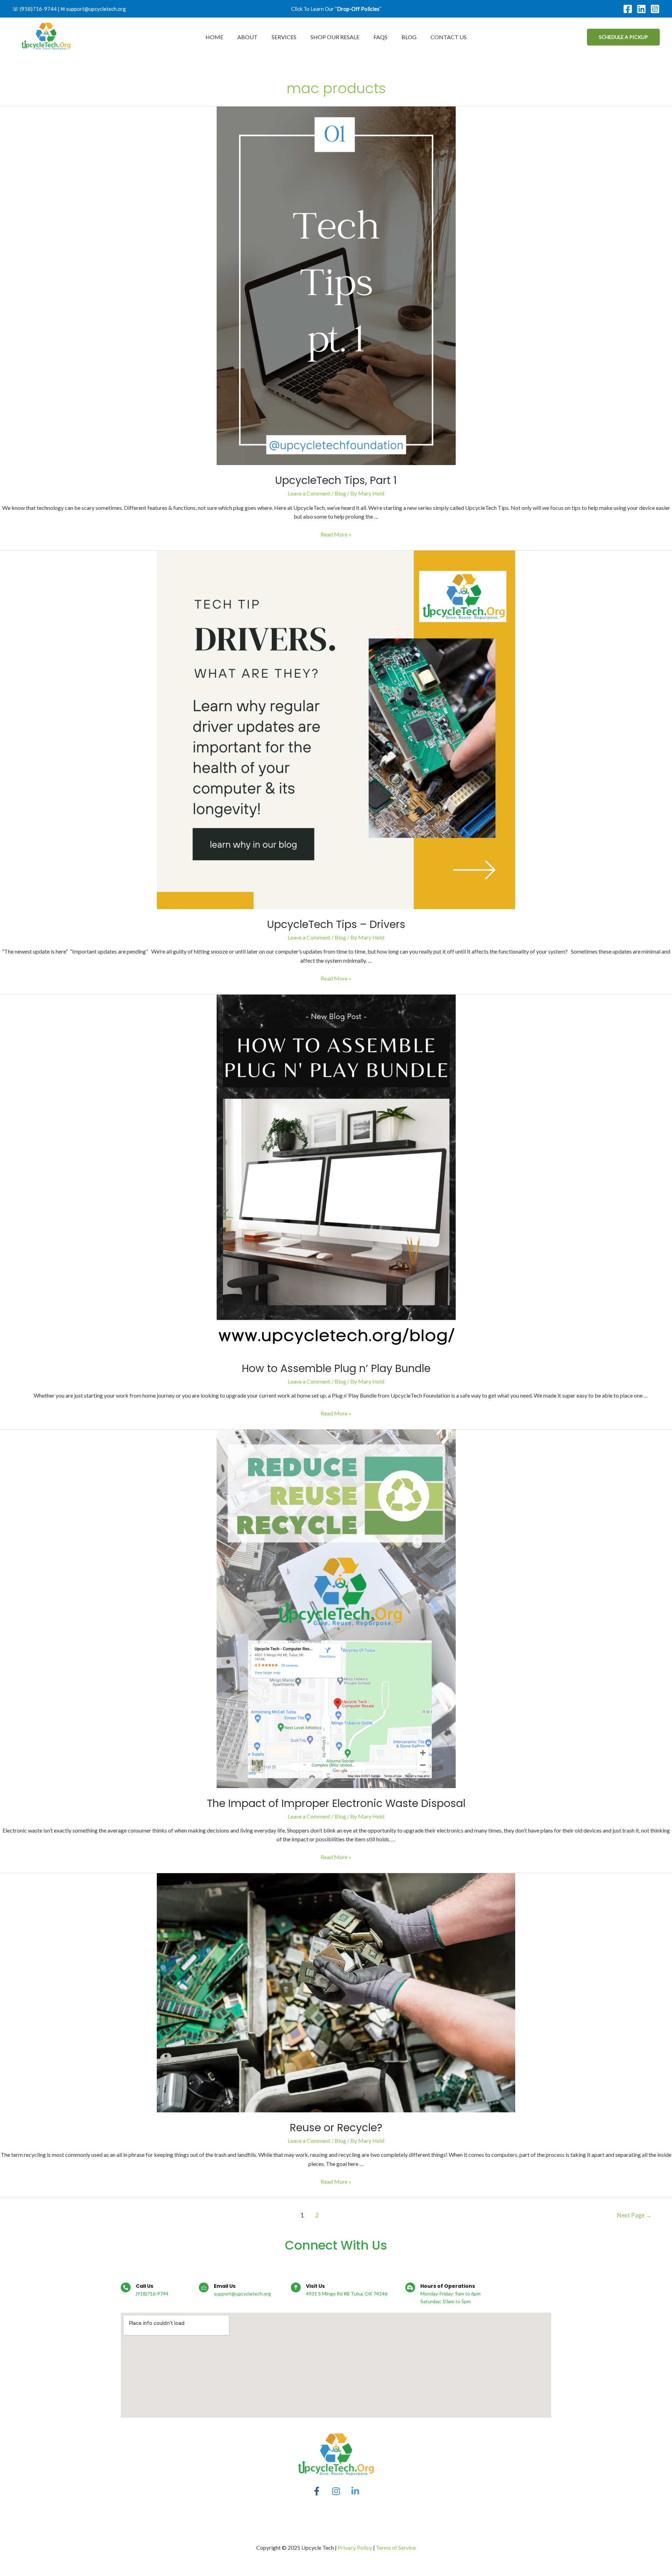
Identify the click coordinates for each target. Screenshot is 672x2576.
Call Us (145, 2286)
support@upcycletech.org (96, 9)
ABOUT (247, 37)
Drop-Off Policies (358, 9)
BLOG (409, 37)
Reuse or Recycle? (336, 2128)
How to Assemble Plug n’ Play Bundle (336, 1368)
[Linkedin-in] (355, 2491)
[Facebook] (628, 9)
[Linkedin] (641, 9)
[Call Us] (126, 2287)
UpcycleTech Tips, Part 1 (336, 480)
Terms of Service (396, 2547)
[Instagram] (655, 9)
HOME (214, 37)
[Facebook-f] (317, 2491)
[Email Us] (204, 2287)
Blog (340, 493)
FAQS (380, 37)
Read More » (336, 534)
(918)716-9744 (38, 9)
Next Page (634, 2215)
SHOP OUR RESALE (335, 37)
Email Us (225, 2286)
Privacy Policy (355, 2547)
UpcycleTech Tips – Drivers (336, 924)
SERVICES (284, 37)
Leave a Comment (309, 493)
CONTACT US (449, 37)
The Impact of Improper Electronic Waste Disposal (336, 1803)
